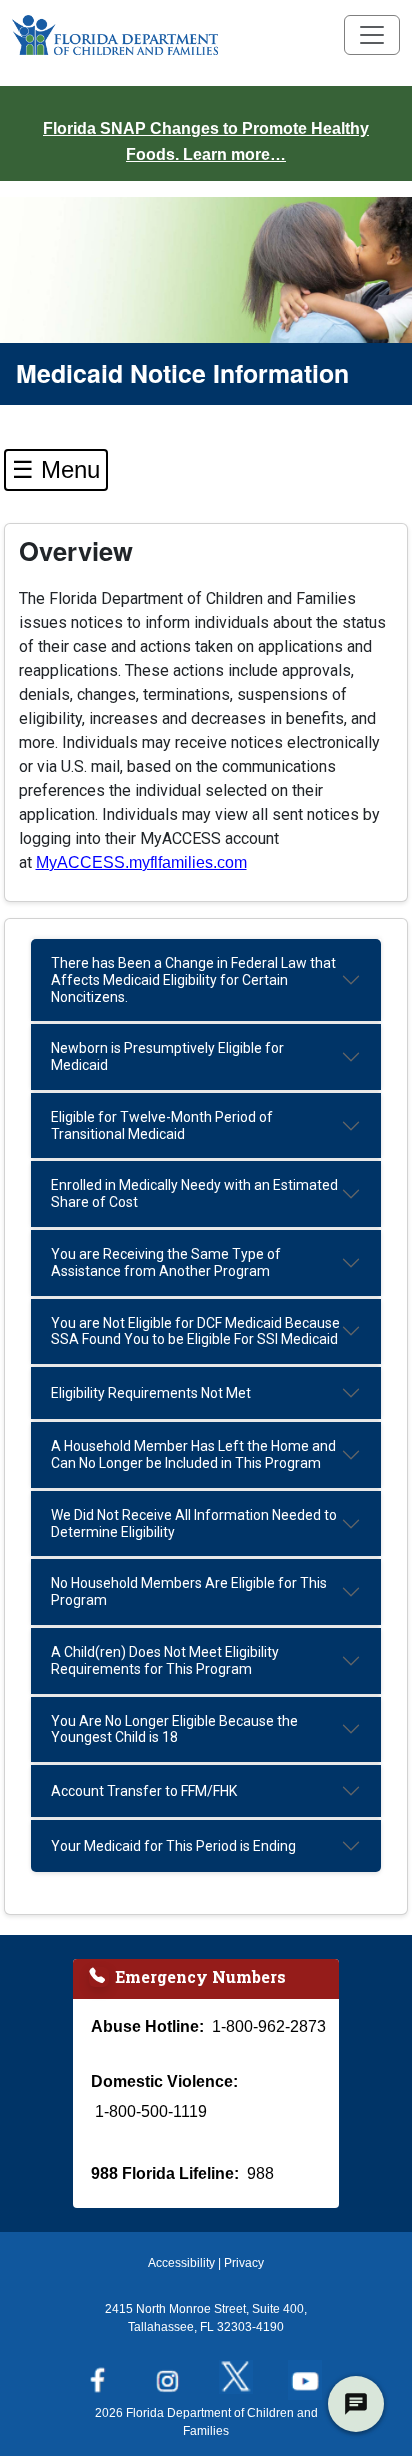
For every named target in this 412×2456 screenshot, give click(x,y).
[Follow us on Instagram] (171, 2374)
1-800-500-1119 (151, 2111)
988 (260, 2173)
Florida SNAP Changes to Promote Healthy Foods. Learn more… (206, 141)
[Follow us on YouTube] (309, 2374)
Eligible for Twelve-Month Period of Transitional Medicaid (162, 1125)
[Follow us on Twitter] (240, 2374)
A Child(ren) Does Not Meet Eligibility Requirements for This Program (165, 1660)
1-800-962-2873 (269, 2026)
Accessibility (181, 2263)
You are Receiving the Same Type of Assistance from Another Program (166, 1262)
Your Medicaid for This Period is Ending (173, 1846)
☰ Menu (56, 469)
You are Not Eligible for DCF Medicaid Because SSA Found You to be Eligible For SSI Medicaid (195, 1331)
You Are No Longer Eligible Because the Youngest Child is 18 (174, 1729)
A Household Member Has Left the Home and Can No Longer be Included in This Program (193, 1454)
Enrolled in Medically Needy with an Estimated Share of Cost (194, 1193)
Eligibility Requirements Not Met (151, 1393)
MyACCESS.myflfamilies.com (141, 862)
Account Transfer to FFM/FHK (144, 1791)
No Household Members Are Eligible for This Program (189, 1591)
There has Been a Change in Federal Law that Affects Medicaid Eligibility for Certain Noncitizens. (193, 980)
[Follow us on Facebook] (102, 2374)
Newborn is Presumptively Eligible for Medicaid (167, 1056)
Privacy (244, 2263)
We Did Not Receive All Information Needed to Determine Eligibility (194, 1523)
